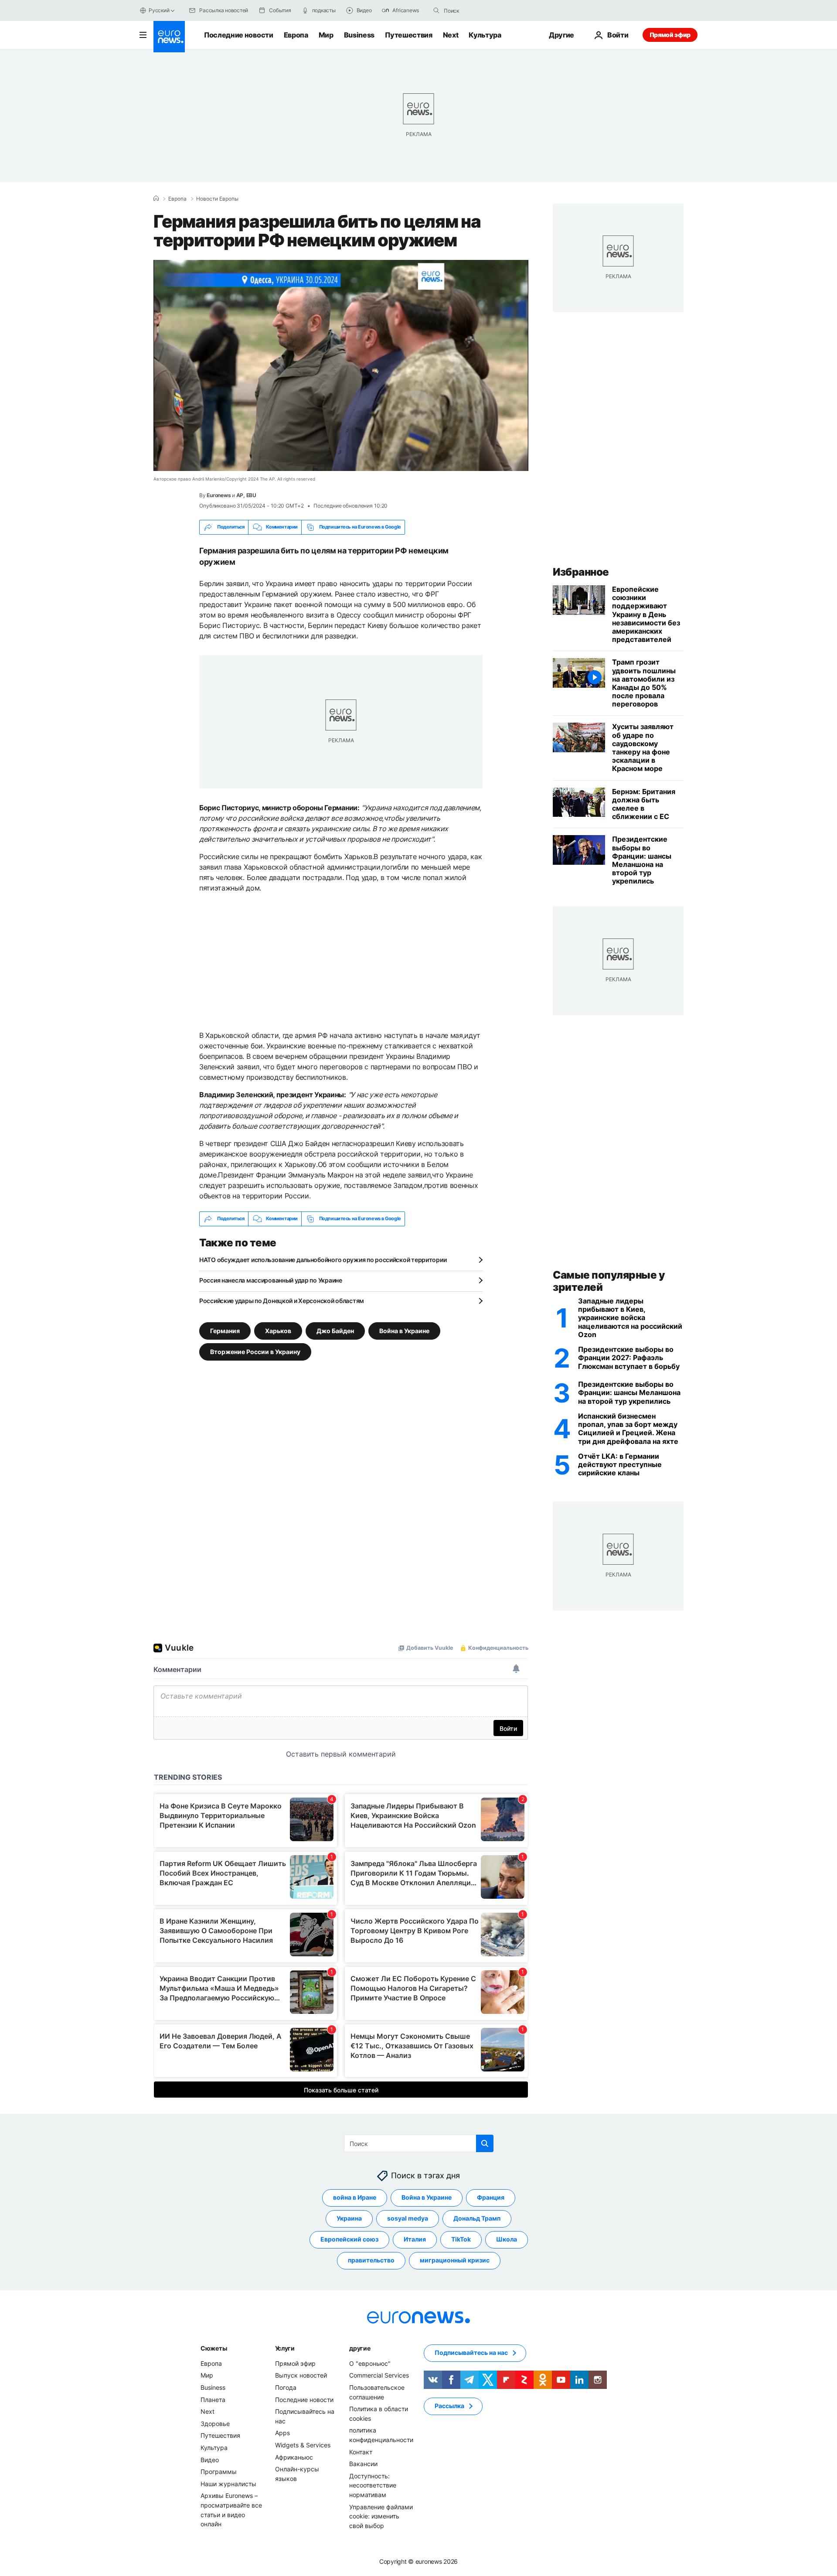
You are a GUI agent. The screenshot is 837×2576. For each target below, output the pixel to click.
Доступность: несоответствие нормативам (373, 2485)
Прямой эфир (670, 35)
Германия (225, 1330)
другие (360, 2348)
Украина (349, 2218)
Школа (507, 2239)
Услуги (285, 2348)
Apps (282, 2433)
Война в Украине (404, 1330)
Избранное (581, 572)
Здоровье (215, 2424)
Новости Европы (217, 199)
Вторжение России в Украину (255, 1351)
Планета (213, 2399)
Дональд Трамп (477, 2218)
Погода (286, 2387)
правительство (371, 2260)
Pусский (159, 10)
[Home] (156, 198)
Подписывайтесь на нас (471, 2353)
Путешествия (408, 35)
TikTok (461, 2239)
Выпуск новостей (301, 2375)
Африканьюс (294, 2457)
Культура (485, 35)
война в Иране (355, 2197)
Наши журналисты (228, 2483)
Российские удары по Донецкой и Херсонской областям (282, 1301)
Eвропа (177, 199)
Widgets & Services (303, 2445)
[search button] (436, 10)
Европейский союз (349, 2239)
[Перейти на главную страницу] (169, 37)
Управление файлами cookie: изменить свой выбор (381, 2516)
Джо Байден (335, 1330)
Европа (296, 35)
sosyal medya (408, 2218)
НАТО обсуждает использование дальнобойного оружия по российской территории (323, 1260)
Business (359, 35)
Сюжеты (214, 2348)
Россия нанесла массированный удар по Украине (271, 1280)
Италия (415, 2239)
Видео (210, 2459)
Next (451, 35)
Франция (491, 2197)
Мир (326, 35)
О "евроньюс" (370, 2363)
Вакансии (363, 2464)
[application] (341, 365)
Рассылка (449, 2406)
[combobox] (480, 10)
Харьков (278, 1330)
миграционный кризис (455, 2260)
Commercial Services (379, 2375)
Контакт (361, 2451)
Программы (219, 2472)
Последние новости (239, 35)
